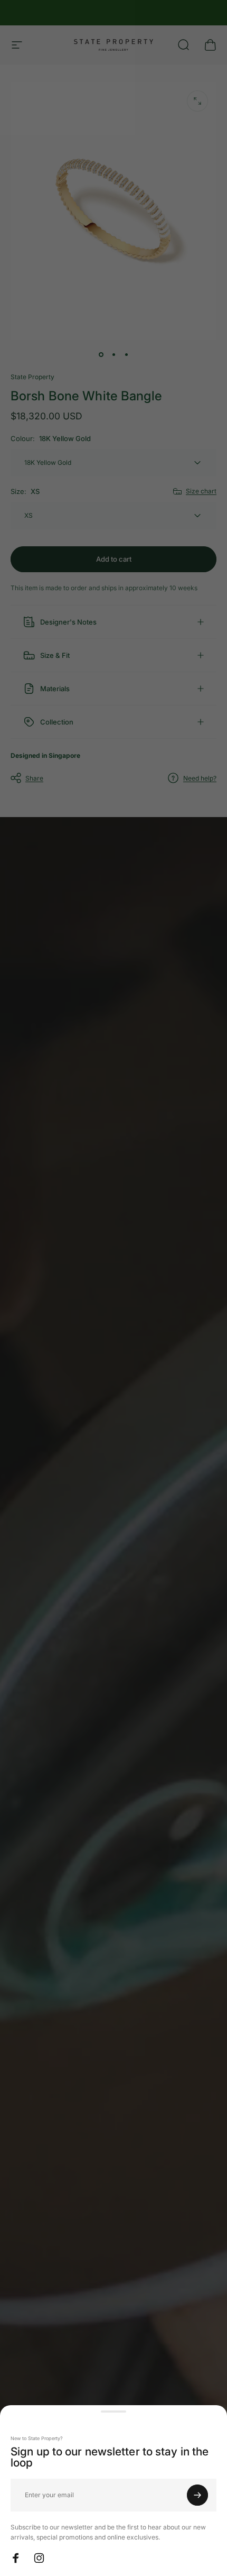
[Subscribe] (197, 2495)
